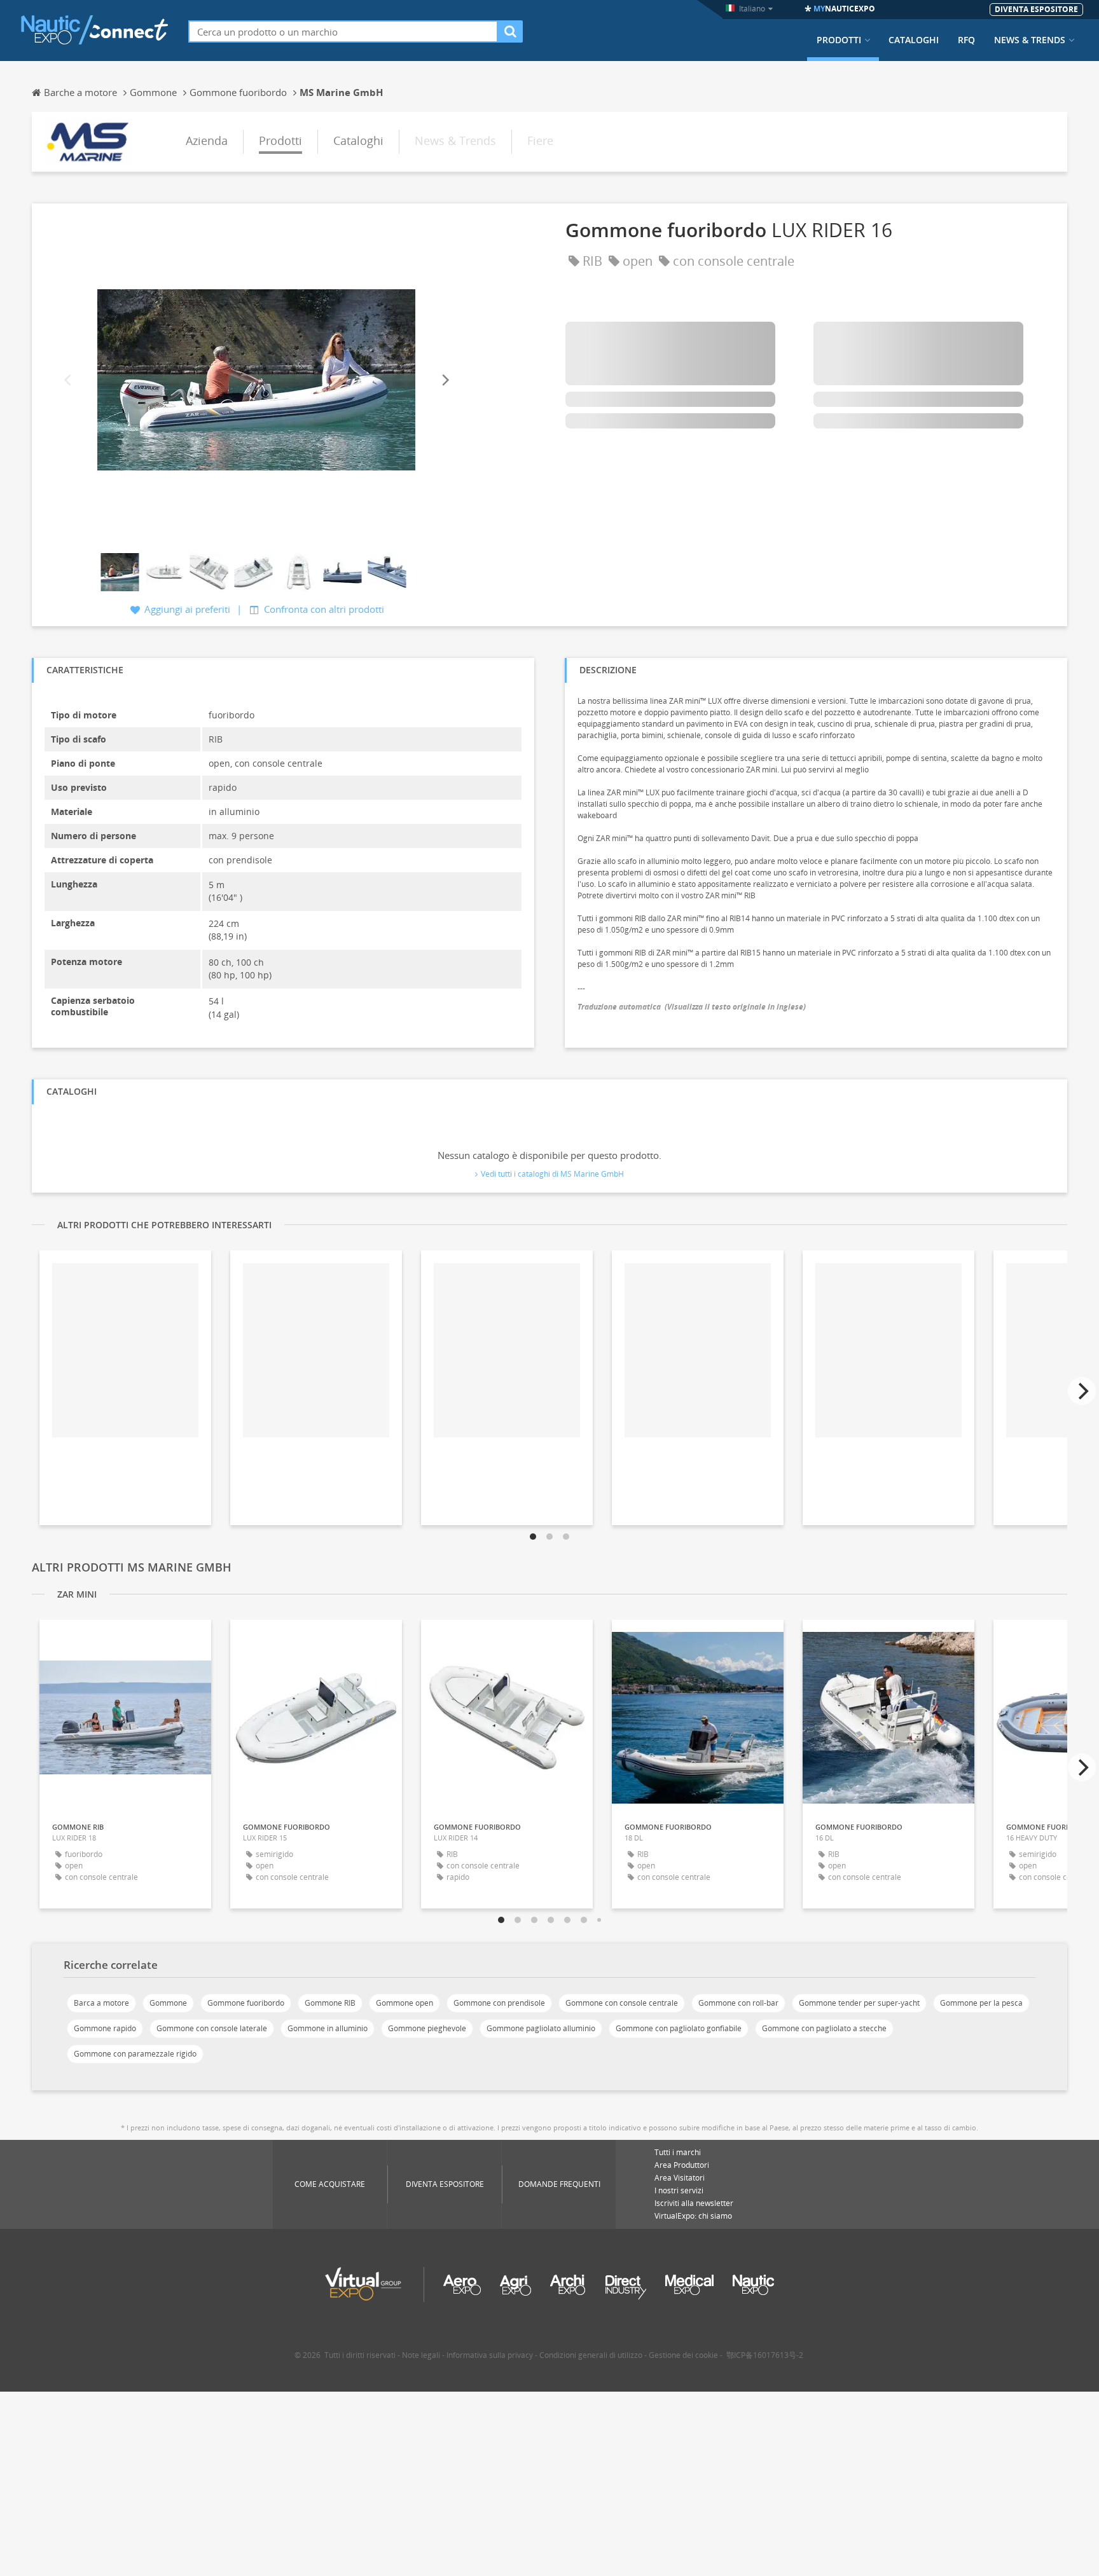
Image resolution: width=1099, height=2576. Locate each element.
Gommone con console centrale (622, 2003)
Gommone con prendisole (499, 2003)
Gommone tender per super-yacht (859, 2003)
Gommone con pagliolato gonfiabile (679, 2028)
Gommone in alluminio (328, 2028)
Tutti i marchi (678, 2152)
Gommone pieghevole (427, 2028)
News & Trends (1030, 40)
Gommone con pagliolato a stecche (824, 2028)
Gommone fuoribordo (246, 2003)
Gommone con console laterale (212, 2028)
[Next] (445, 380)
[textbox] (343, 31)
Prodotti (839, 40)
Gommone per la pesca (981, 2003)
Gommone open (404, 2003)
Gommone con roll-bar (738, 2003)
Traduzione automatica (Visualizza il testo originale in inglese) (692, 1007)
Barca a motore (101, 2003)
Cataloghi (914, 40)
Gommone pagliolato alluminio (541, 2028)
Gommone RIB (330, 2003)
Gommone (168, 2003)
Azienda (207, 140)
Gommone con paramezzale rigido (135, 2054)
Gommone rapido (105, 2028)
